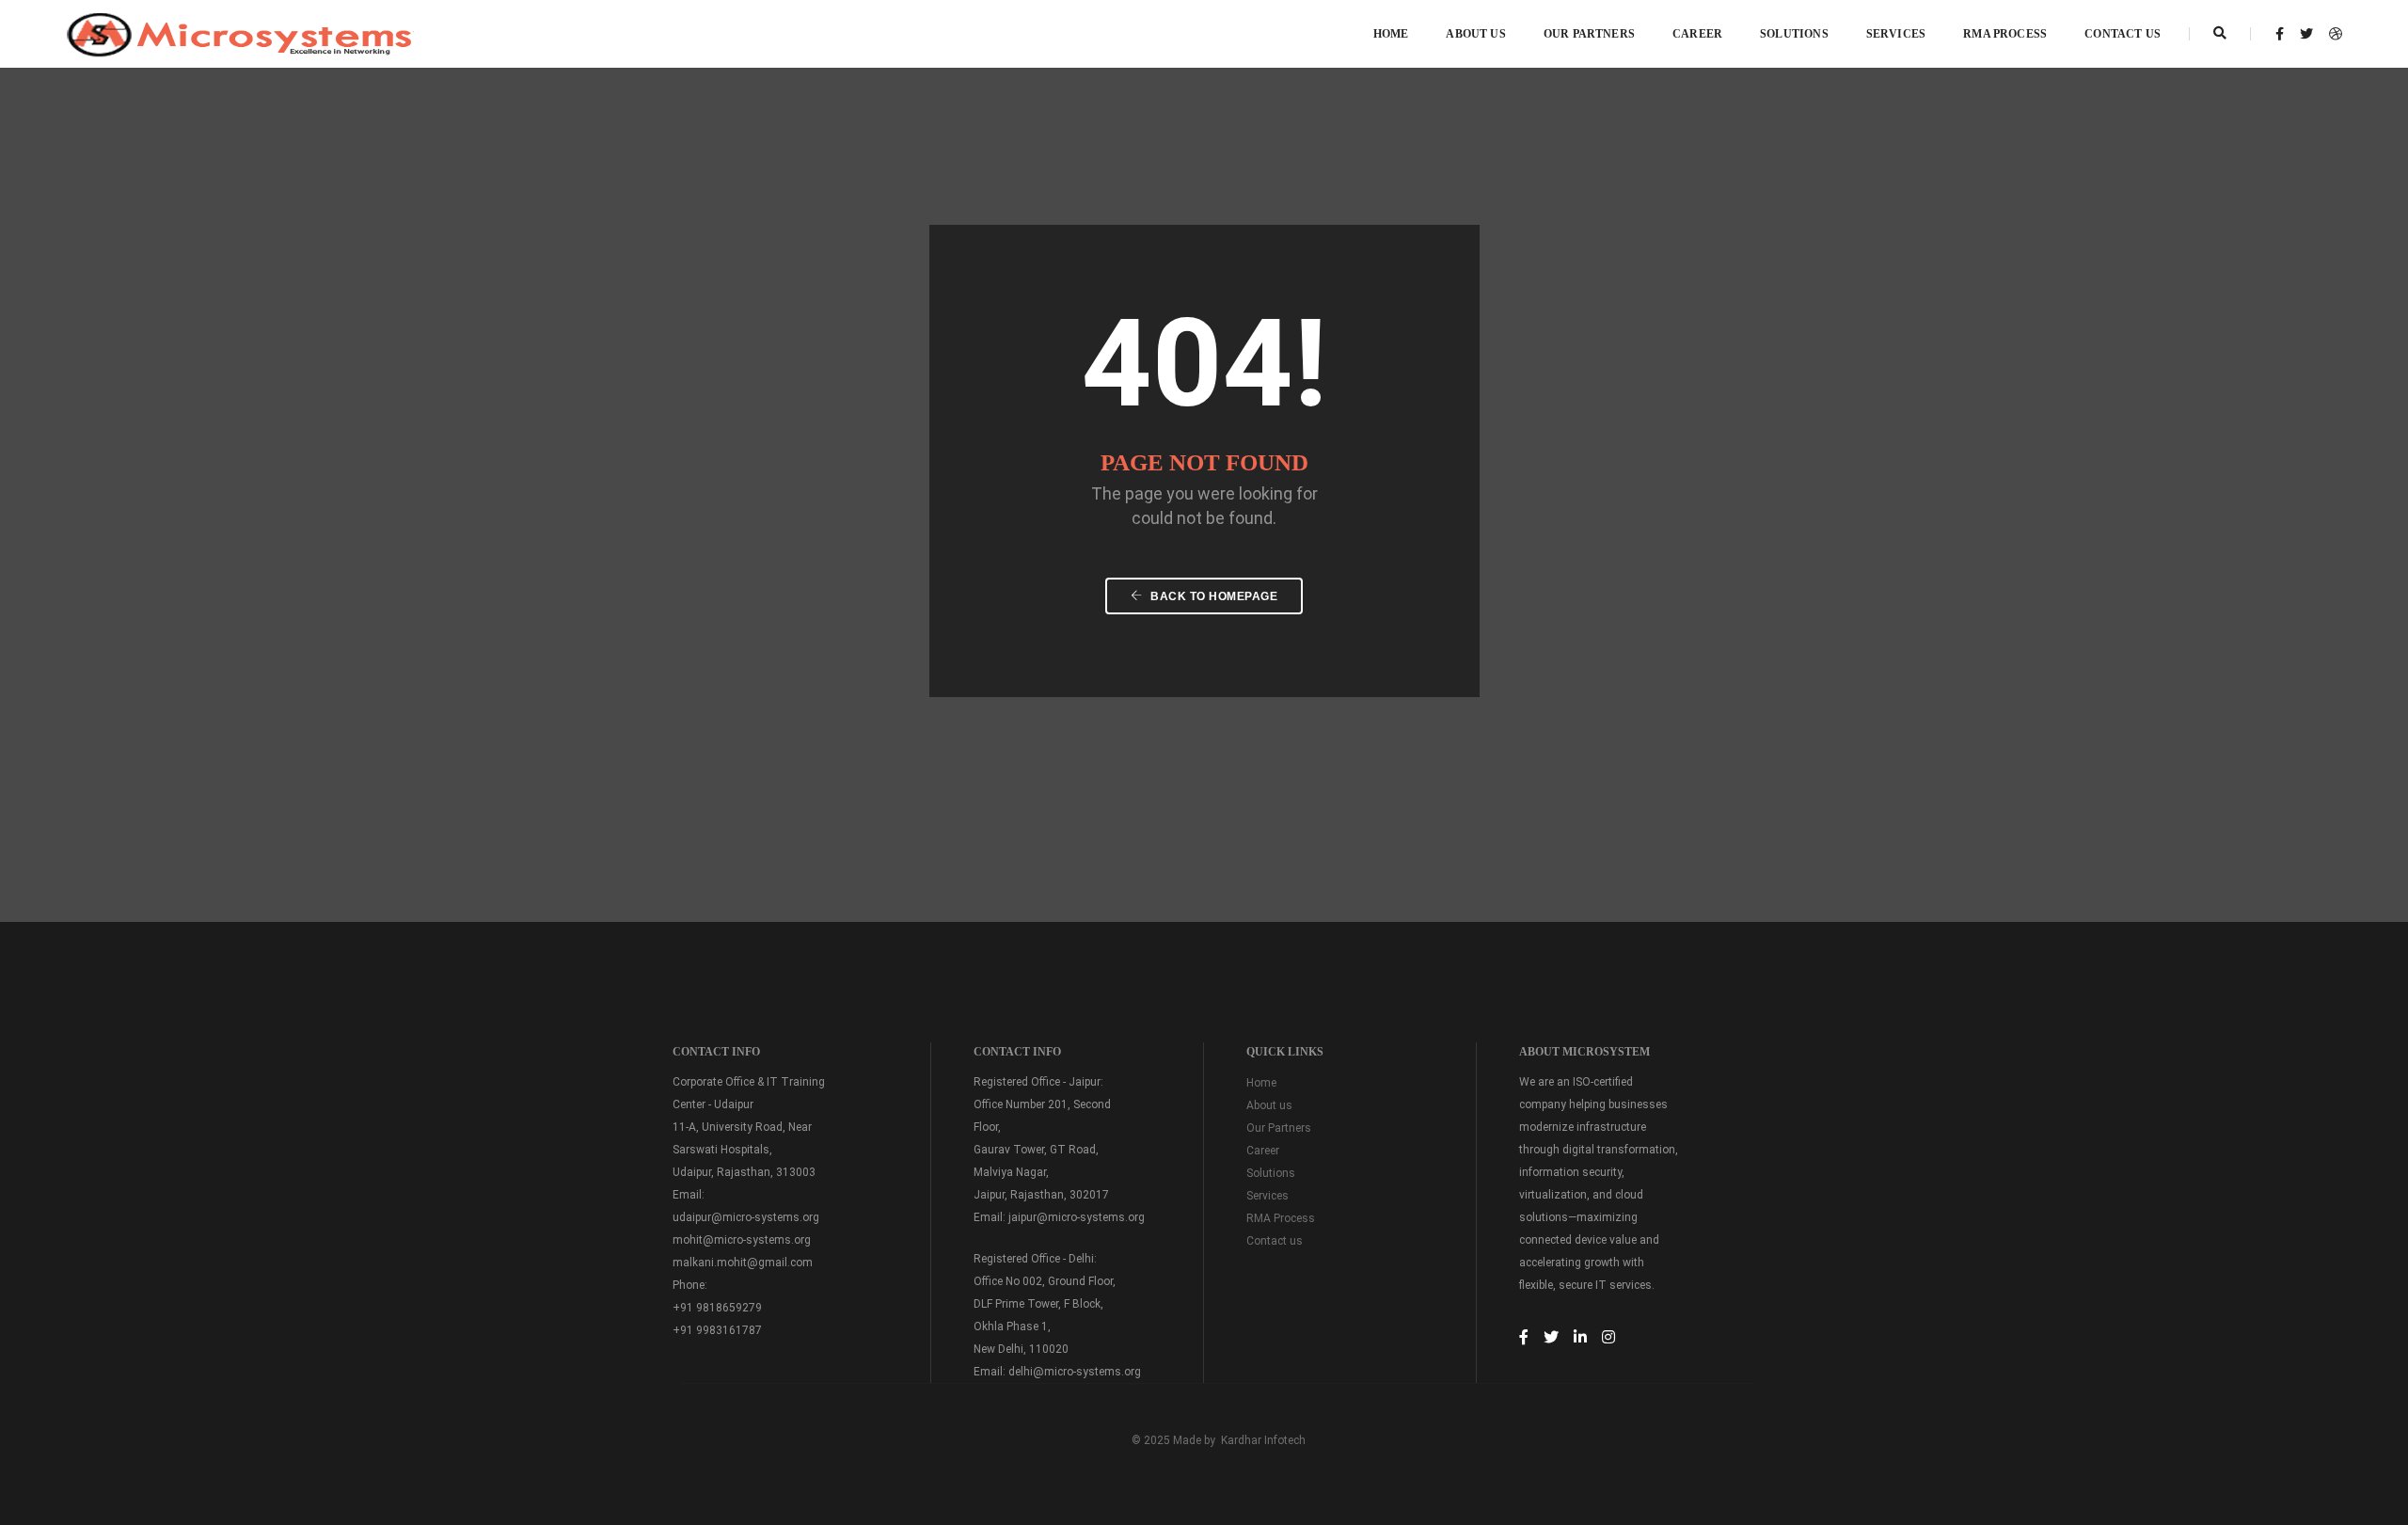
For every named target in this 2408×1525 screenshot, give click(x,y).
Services (1896, 34)
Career (1697, 34)
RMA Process (2005, 34)
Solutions (1794, 34)
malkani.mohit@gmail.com (743, 1263)
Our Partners (1589, 34)
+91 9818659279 (717, 1308)
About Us (1475, 34)
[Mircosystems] (240, 33)
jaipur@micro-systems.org (1077, 1217)
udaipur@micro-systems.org (746, 1217)
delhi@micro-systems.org (1075, 1372)
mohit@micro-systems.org (742, 1240)
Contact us (2123, 34)
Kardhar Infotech (1263, 1440)
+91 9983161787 (717, 1330)
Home (1391, 34)
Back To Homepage (1213, 596)
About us (1269, 1105)
